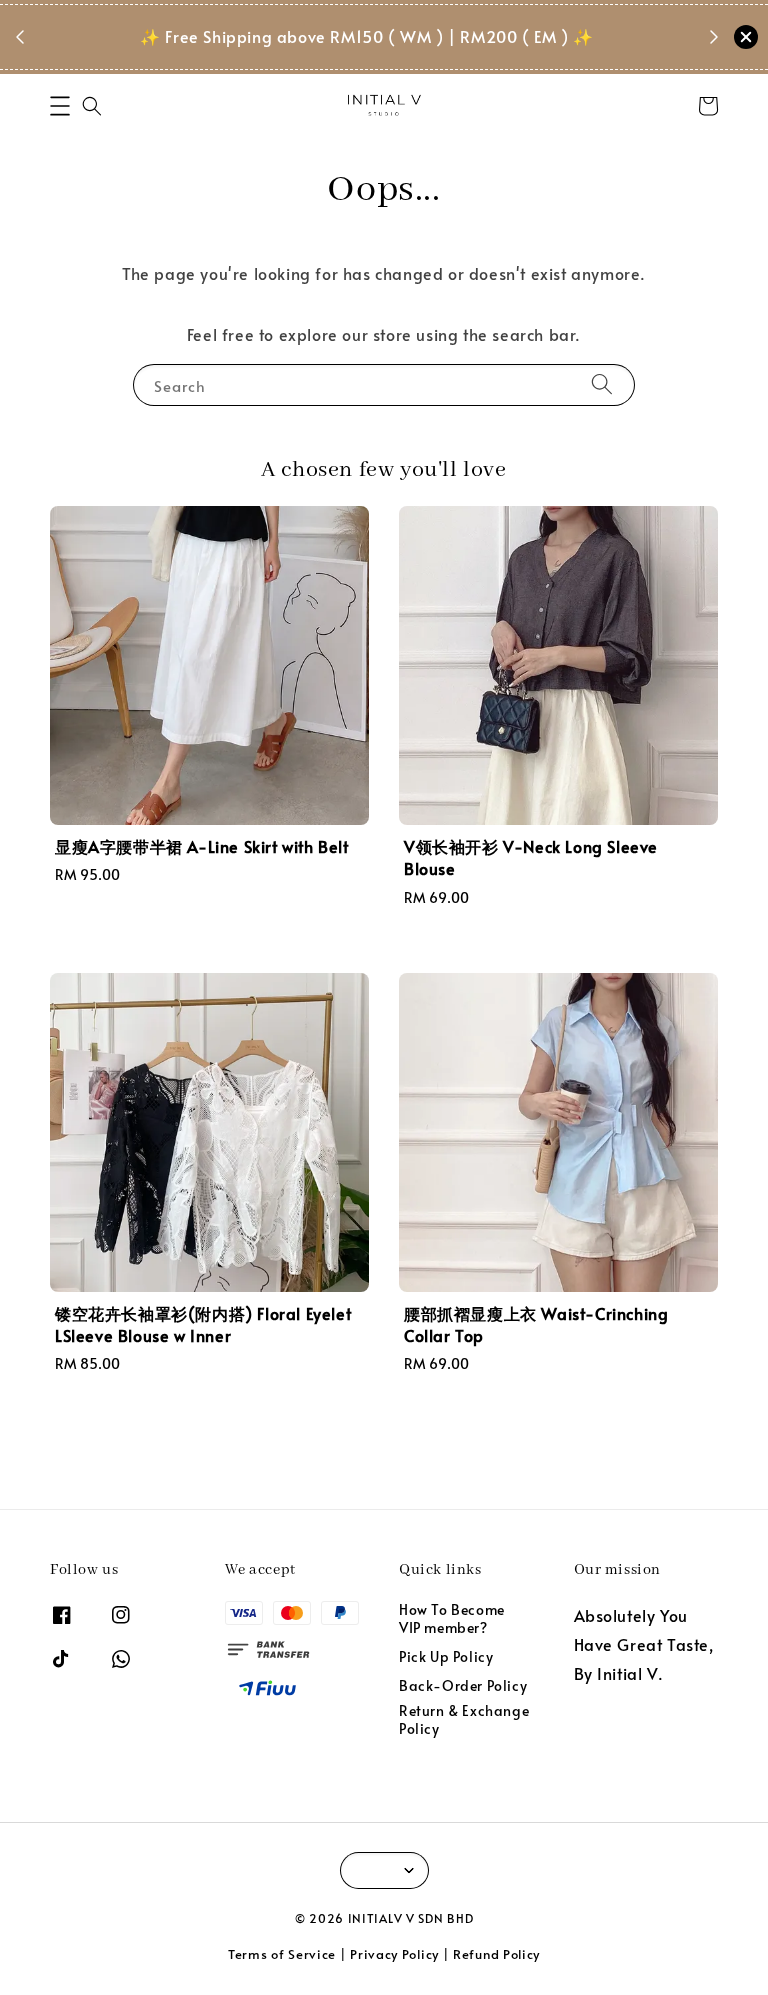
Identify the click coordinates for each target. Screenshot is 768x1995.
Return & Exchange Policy (464, 1719)
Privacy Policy (394, 1954)
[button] (60, 106)
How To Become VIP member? (452, 1619)
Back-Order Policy (463, 1685)
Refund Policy (496, 1954)
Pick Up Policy (446, 1656)
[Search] (602, 384)
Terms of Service (282, 1954)
